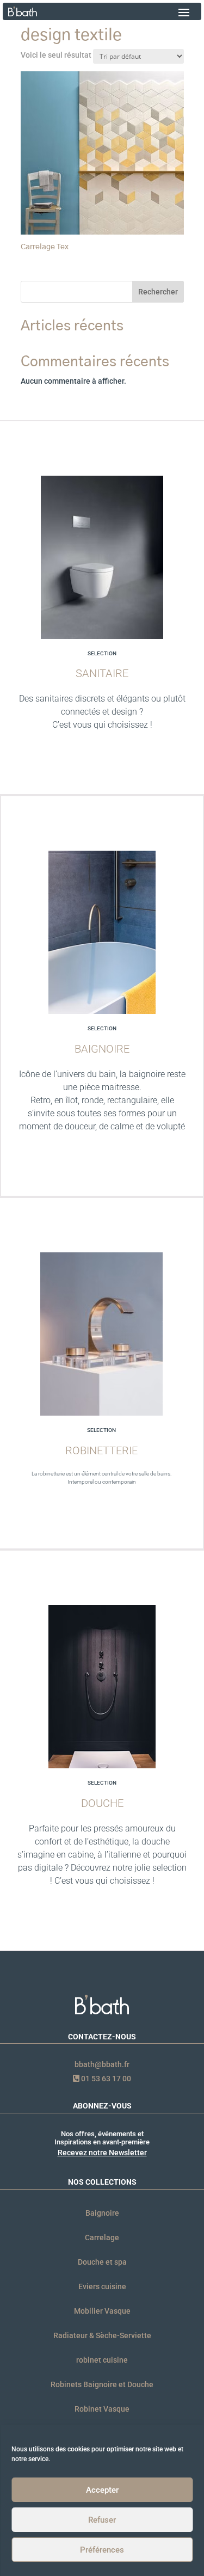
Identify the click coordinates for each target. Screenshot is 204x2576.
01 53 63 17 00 (105, 2079)
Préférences (102, 2550)
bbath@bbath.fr (102, 2064)
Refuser (102, 2520)
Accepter (102, 2490)
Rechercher (158, 292)
